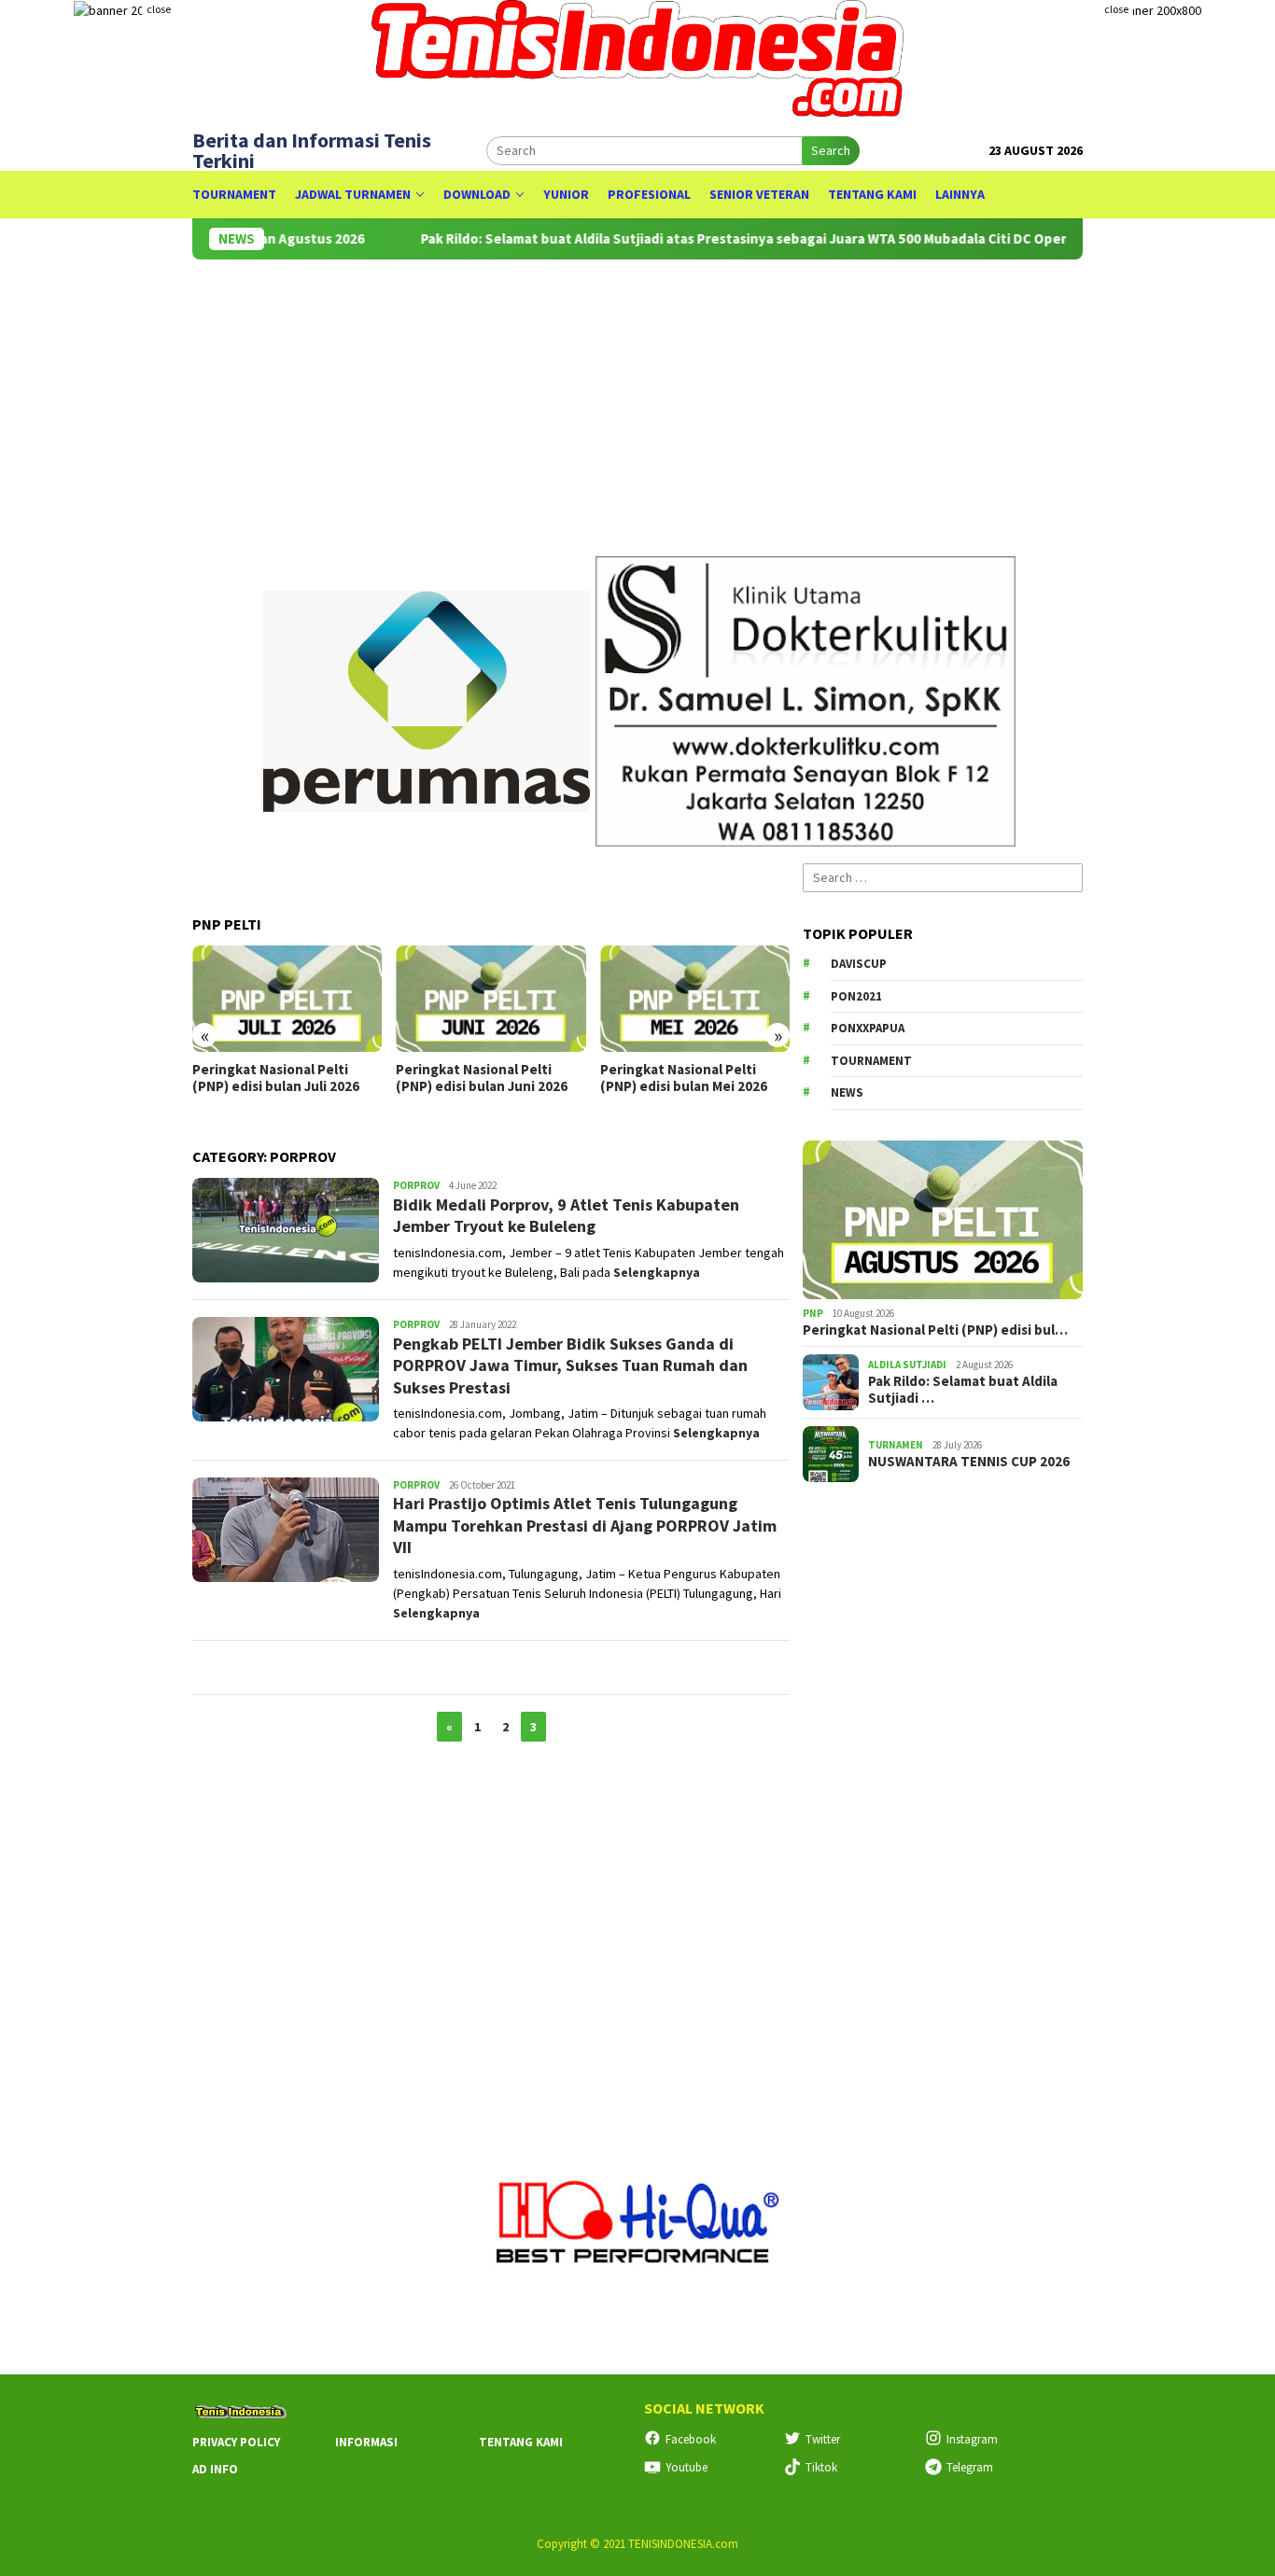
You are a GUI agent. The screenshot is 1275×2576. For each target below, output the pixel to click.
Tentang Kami (521, 2442)
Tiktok (821, 2467)
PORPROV (416, 1185)
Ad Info (215, 2469)
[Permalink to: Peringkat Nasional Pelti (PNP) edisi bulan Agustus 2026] (943, 1220)
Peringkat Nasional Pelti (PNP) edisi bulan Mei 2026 (684, 1078)
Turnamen (896, 1445)
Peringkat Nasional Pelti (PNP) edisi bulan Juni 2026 (482, 1078)
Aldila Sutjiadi (907, 1365)
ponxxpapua (868, 1028)
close (159, 9)
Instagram (972, 2439)
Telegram (970, 2467)
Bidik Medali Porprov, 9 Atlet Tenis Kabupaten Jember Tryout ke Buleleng (566, 1215)
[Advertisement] (943, 1797)
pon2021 (856, 996)
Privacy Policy (236, 2442)
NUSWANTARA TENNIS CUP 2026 (969, 1462)
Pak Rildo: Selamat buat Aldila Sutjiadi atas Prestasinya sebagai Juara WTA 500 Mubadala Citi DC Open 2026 (728, 239)
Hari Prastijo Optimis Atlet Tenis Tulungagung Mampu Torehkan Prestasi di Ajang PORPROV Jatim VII (585, 1525)
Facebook (691, 2439)
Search (831, 150)
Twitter (823, 2439)
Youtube (687, 2467)
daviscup (859, 964)
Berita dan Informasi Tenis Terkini (312, 150)
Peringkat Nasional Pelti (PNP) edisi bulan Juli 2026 (276, 1078)
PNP (813, 1313)
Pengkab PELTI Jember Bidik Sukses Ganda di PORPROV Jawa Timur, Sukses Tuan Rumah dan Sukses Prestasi (570, 1365)
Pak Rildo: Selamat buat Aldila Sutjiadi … (963, 1390)
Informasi (366, 2442)
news (847, 1092)
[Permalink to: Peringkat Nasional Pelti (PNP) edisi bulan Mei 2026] (695, 999)
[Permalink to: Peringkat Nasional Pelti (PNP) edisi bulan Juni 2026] (490, 999)
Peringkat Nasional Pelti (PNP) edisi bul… (935, 1330)
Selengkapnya (657, 1272)
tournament (871, 1061)
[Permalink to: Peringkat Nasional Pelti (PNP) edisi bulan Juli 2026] (287, 999)
